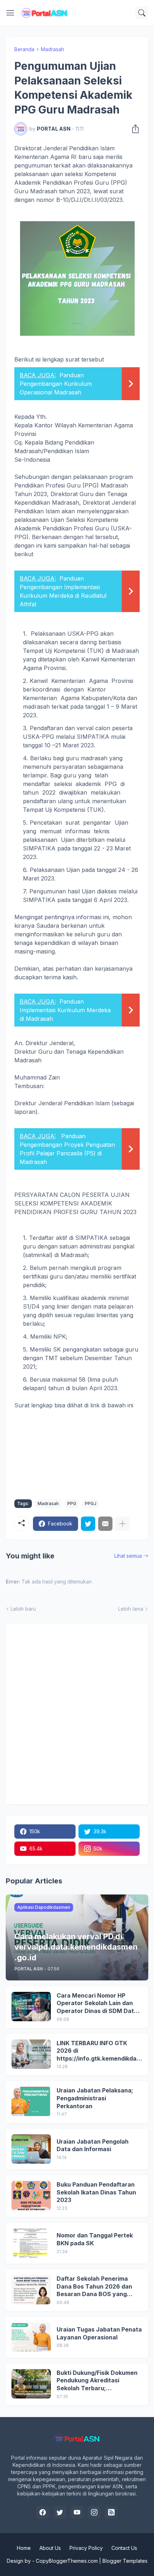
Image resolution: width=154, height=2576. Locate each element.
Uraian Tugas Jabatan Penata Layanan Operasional (99, 2333)
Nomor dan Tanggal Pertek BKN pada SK (95, 2239)
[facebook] (43, 2512)
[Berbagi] (133, 129)
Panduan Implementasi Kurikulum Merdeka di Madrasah (65, 1010)
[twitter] (60, 2512)
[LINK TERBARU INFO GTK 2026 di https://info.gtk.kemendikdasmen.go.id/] (31, 2054)
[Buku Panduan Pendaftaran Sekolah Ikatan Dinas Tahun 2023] (31, 2196)
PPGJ (91, 1503)
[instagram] (94, 2512)
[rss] (111, 2512)
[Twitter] (88, 1524)
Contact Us (124, 2548)
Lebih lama (131, 1609)
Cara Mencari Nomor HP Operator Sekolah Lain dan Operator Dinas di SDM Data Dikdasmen (97, 2003)
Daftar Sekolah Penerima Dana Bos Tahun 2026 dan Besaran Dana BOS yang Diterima (94, 2287)
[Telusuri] (142, 13)
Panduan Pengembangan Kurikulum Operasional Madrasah (56, 384)
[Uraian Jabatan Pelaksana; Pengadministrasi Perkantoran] (31, 2101)
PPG (72, 1503)
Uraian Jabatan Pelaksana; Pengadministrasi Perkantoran (95, 2098)
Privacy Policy (86, 2548)
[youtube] (77, 2512)
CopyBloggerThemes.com (67, 2561)
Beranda (24, 49)
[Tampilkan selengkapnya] (122, 1524)
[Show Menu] (10, 13)
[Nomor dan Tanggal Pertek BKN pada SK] (31, 2243)
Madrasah (52, 49)
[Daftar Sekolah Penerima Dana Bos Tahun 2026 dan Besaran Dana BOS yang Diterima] (31, 2290)
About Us (50, 2548)
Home (24, 2548)
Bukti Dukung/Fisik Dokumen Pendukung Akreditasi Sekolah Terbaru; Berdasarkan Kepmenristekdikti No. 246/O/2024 (97, 2381)
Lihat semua (128, 1556)
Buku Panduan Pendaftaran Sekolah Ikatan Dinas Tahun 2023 (96, 2192)
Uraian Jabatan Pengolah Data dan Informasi (93, 2145)
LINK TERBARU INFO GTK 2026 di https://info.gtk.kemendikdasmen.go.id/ (98, 2051)
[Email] (105, 1524)
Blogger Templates (125, 2561)
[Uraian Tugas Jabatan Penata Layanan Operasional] (31, 2337)
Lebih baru (23, 1609)
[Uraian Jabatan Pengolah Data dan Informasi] (31, 2149)
